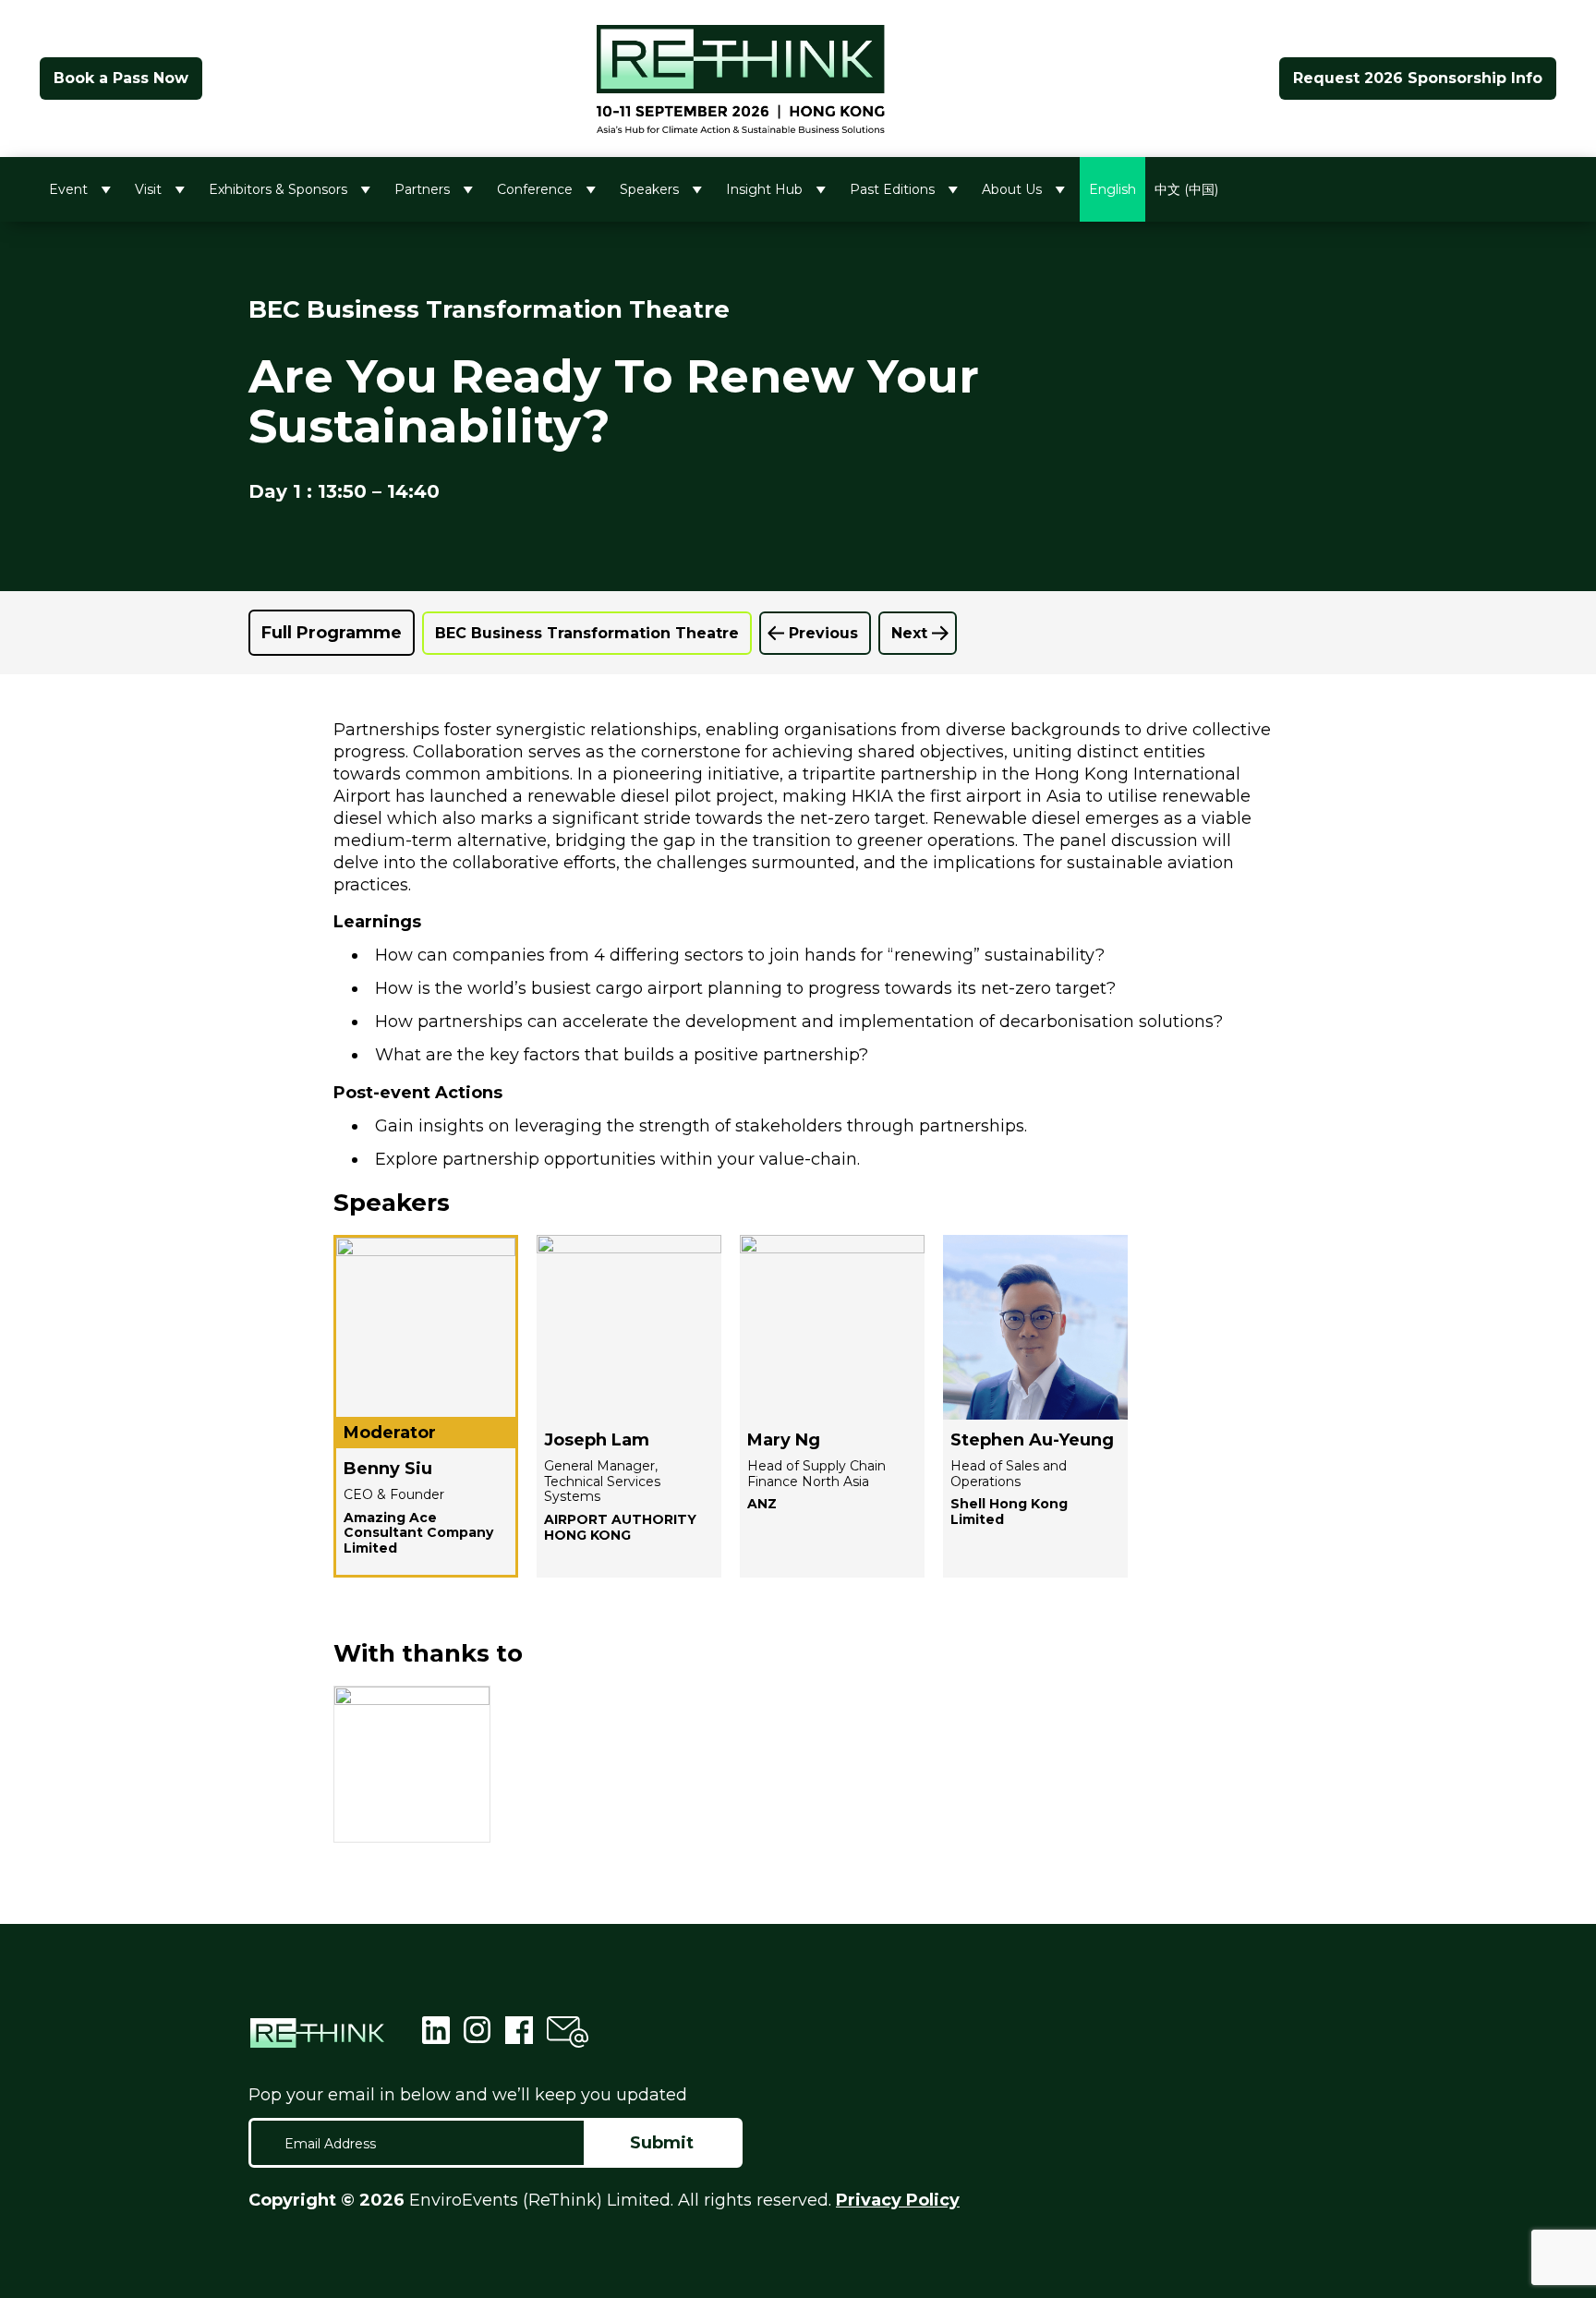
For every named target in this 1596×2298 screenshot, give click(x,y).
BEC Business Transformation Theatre (587, 633)
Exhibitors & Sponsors (278, 189)
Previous (823, 633)
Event (68, 189)
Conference (535, 189)
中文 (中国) (1186, 189)
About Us (1012, 189)
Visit (148, 189)
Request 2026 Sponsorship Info (1418, 78)
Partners (422, 189)
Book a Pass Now (121, 78)
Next (909, 633)
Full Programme (332, 633)
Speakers (649, 189)
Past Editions (892, 189)
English (1112, 189)
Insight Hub (764, 189)
